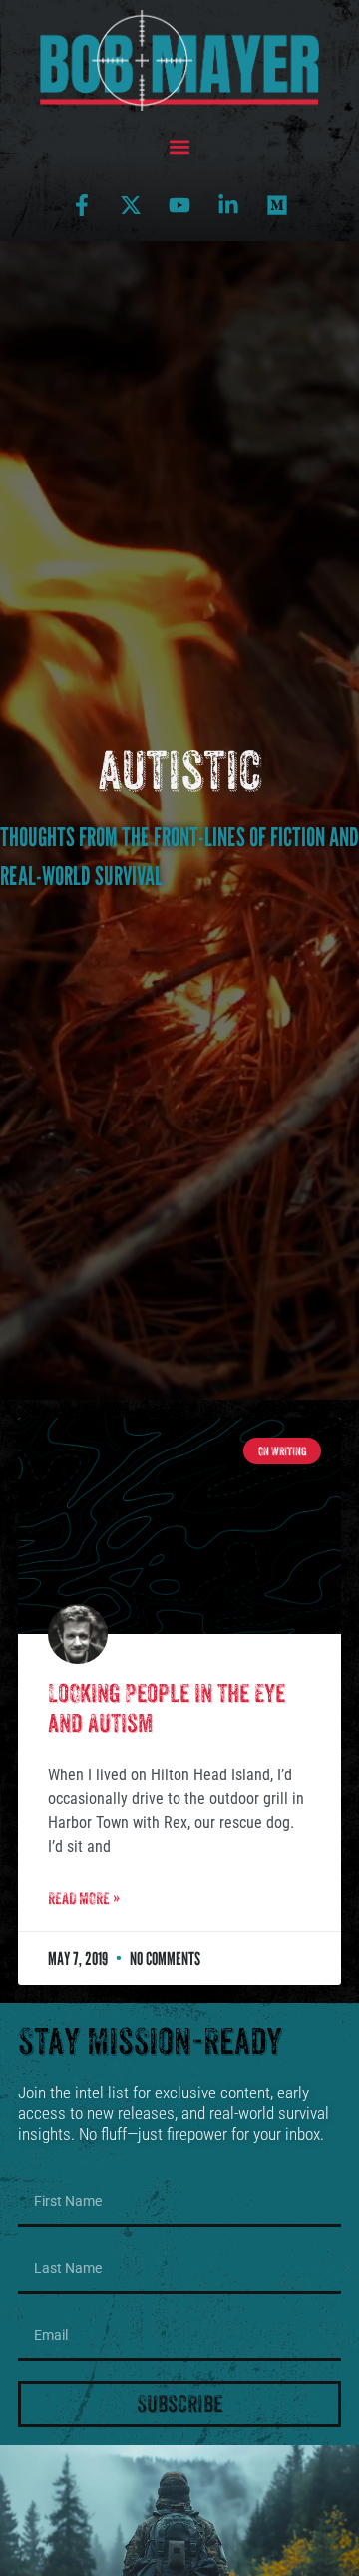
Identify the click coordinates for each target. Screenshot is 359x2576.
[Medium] (277, 205)
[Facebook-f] (82, 205)
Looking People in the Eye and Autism (167, 1708)
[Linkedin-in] (228, 205)
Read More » (84, 1899)
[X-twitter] (131, 205)
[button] (180, 147)
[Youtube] (179, 205)
